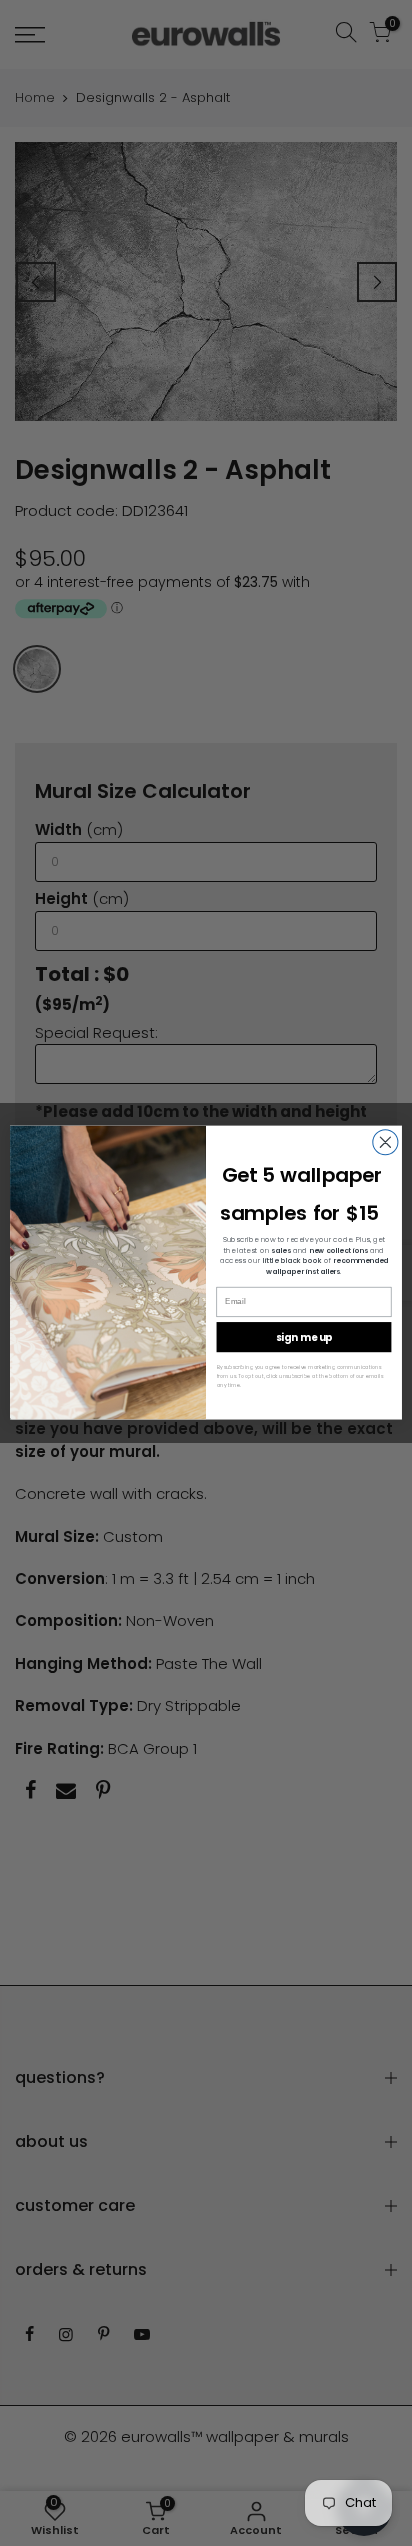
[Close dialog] (385, 1142)
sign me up (304, 1338)
